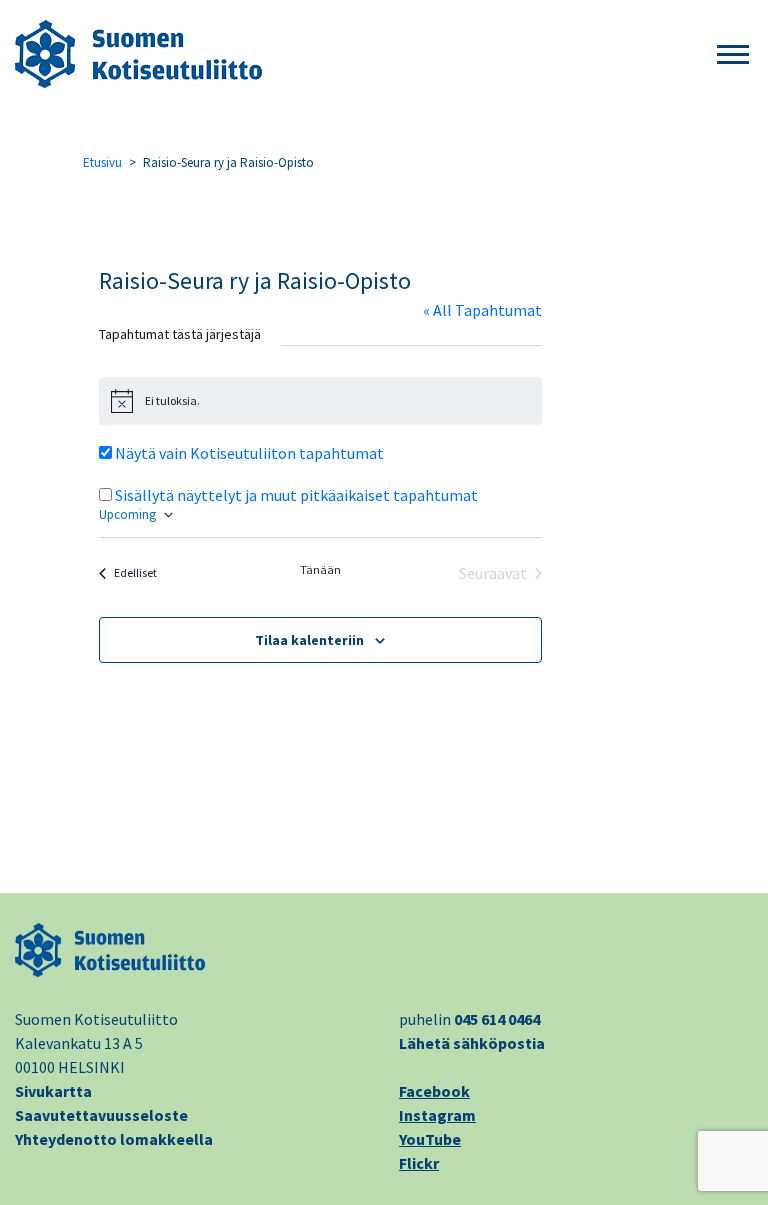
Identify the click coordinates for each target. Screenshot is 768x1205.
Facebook (434, 1091)
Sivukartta (53, 1091)
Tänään (320, 569)
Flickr (419, 1163)
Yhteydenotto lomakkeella (114, 1139)
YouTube (430, 1139)
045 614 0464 (497, 1019)
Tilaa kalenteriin (309, 640)
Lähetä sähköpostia (472, 1043)
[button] (733, 55)
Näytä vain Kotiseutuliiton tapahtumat (249, 453)
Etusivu (102, 162)
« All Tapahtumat (482, 310)
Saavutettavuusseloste (101, 1115)
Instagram (437, 1115)
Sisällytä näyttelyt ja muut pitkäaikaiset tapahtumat (296, 495)
